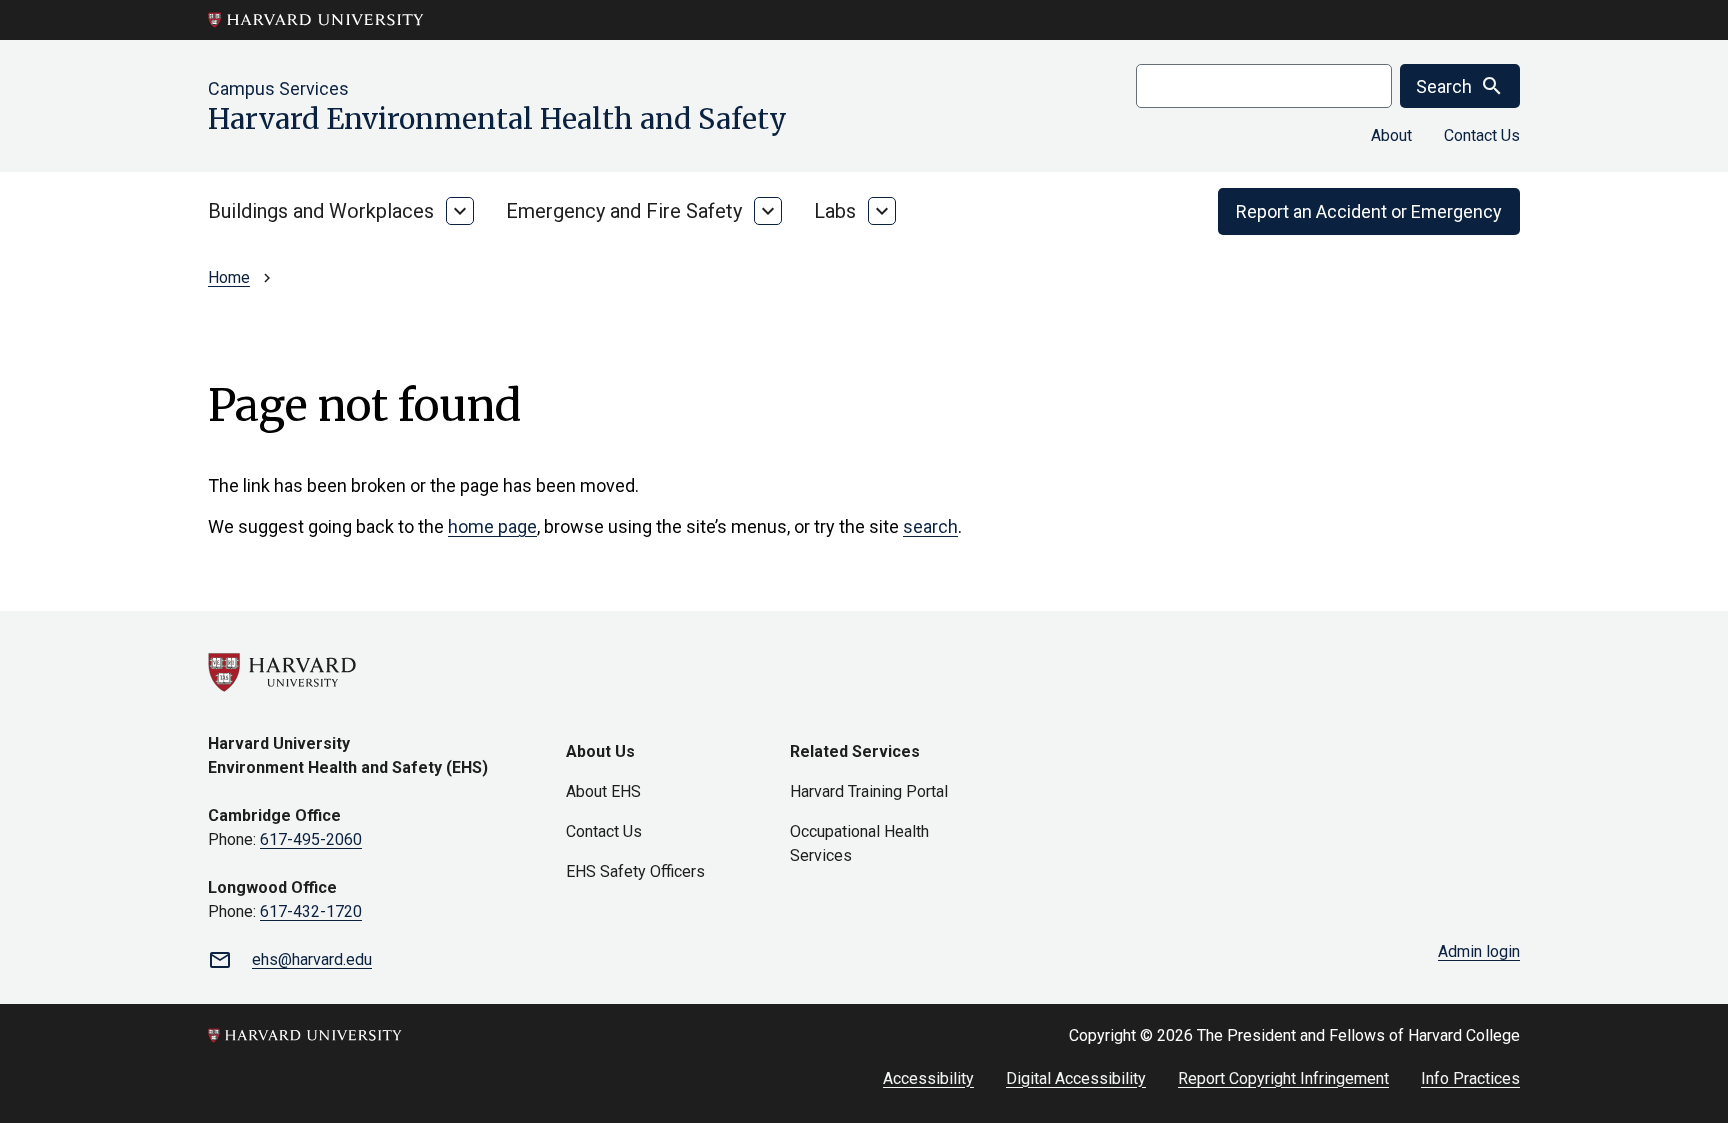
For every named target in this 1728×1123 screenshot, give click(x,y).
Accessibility (928, 1078)
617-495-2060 (311, 839)
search (930, 526)
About (1391, 135)
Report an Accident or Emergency (1369, 211)
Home (229, 277)
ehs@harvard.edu (312, 959)
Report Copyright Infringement (1283, 1078)
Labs (835, 211)
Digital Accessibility (1076, 1078)
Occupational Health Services (859, 843)
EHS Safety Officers (635, 871)
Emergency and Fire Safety (624, 211)
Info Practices (1470, 1078)
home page (492, 526)
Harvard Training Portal (869, 791)
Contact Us (1482, 135)
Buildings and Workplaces (321, 211)
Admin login (1479, 951)
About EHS (603, 791)
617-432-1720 (311, 911)
